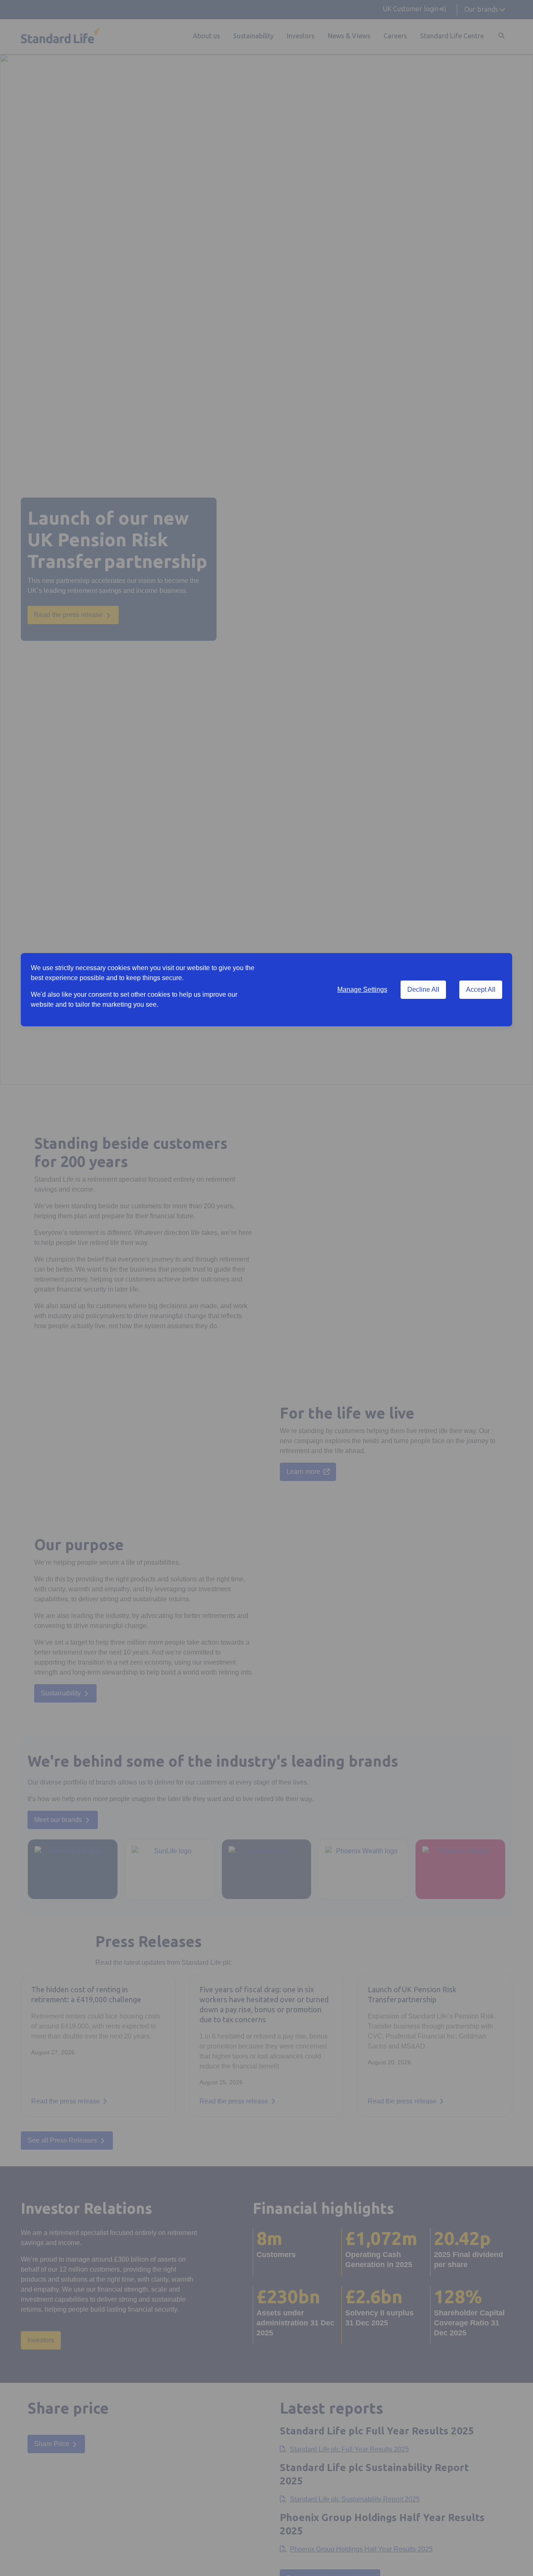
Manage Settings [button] (362, 989)
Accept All (481, 989)
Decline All (423, 989)
